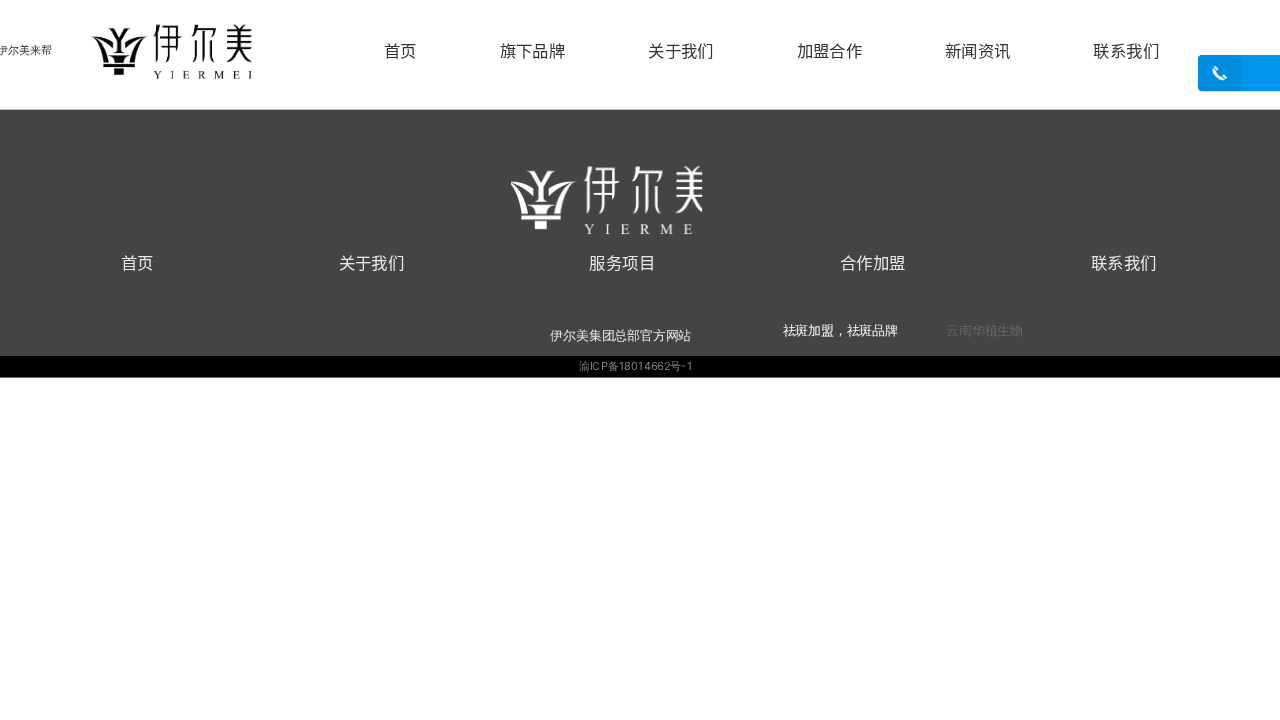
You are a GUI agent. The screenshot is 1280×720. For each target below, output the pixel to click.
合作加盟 (873, 262)
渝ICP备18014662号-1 (635, 366)
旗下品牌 (533, 49)
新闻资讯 (978, 49)
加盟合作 (830, 49)
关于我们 (681, 49)
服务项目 (622, 262)
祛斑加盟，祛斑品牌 (840, 330)
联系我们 (1126, 49)
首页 (400, 49)
